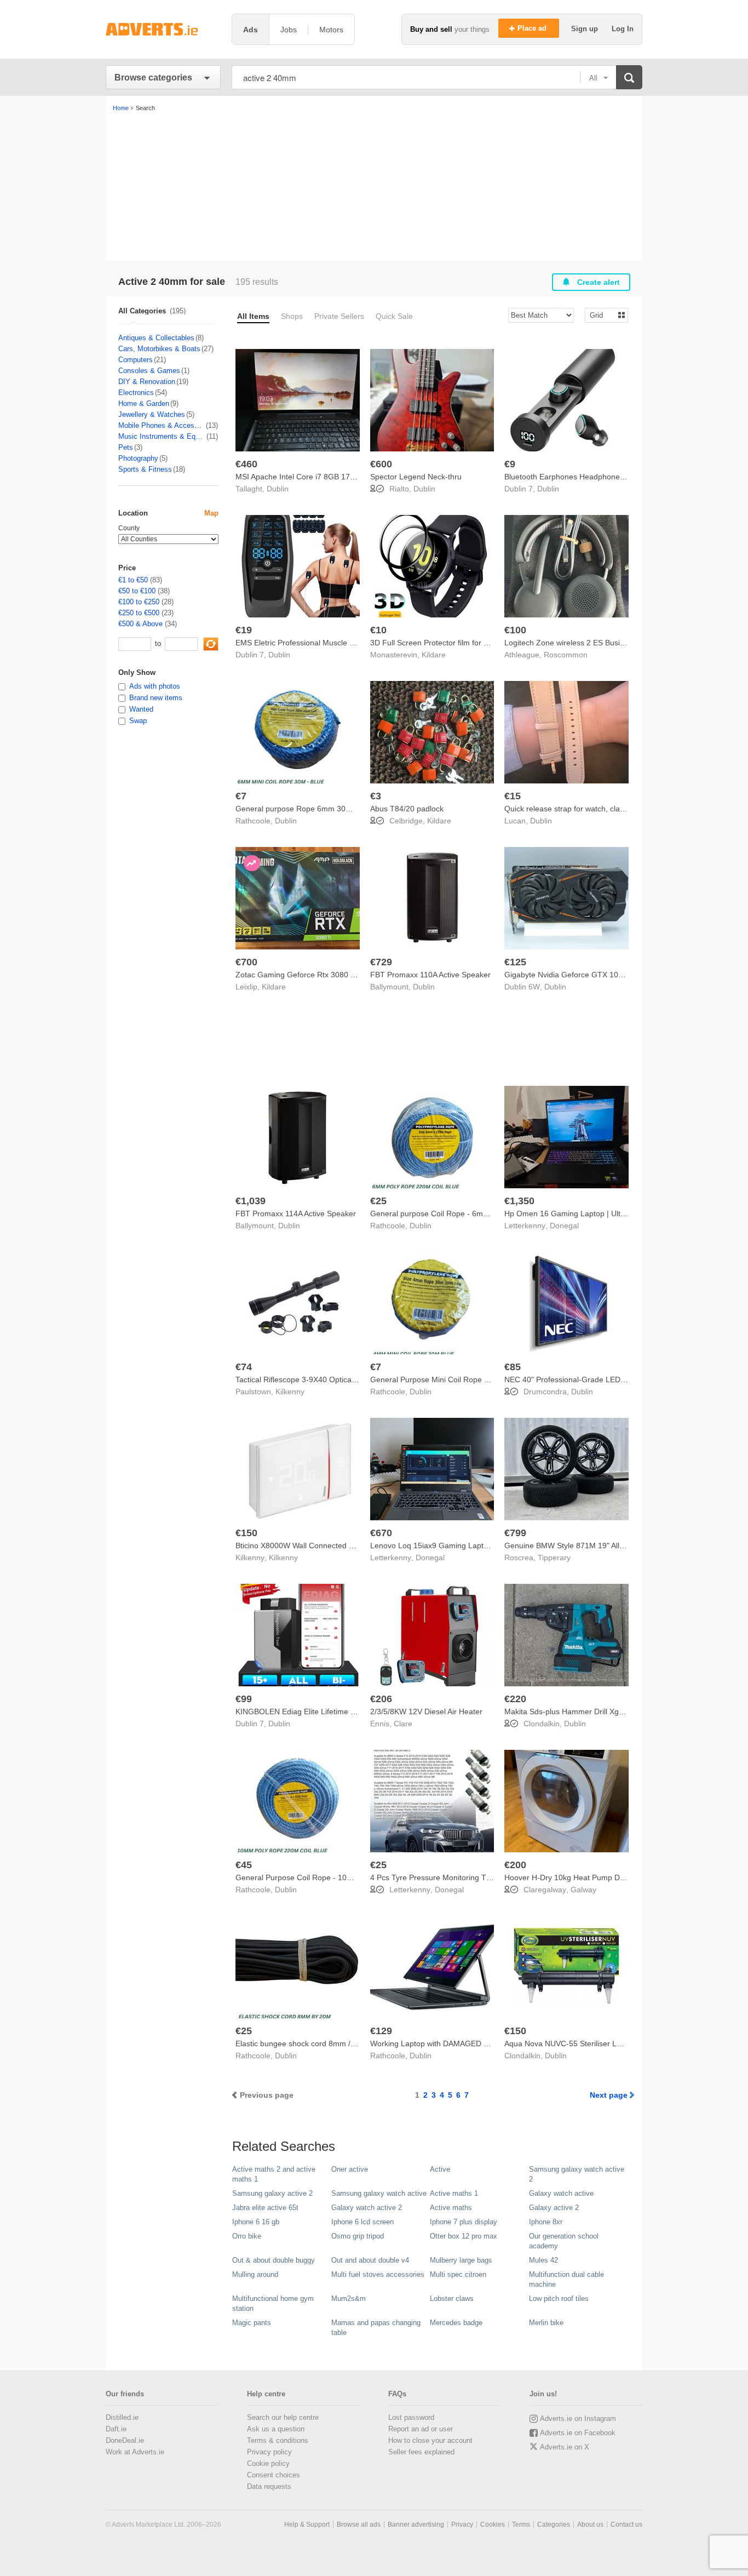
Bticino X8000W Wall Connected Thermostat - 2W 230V (332, 1545)
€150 (246, 1533)
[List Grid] (602, 315)
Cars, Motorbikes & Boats (159, 349)
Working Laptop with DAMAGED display (439, 2043)
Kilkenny (290, 1392)
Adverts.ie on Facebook (578, 2433)
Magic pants (252, 2323)
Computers (136, 360)
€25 (378, 1201)
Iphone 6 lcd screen (363, 2222)
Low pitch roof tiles (559, 2299)
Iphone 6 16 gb (256, 2222)
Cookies (493, 2525)
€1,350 (519, 1201)
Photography (138, 458)
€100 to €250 (139, 602)
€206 (381, 1699)
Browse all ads (359, 2525)
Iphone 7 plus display (464, 2222)
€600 (381, 464)
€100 (515, 630)
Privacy (462, 2525)
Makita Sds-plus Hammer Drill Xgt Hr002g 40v (584, 1711)
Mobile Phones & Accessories (162, 425)
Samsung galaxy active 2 (272, 2193)
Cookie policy (268, 2463)
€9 (510, 464)
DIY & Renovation (147, 382)
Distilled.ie (122, 2417)
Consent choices (274, 2475)
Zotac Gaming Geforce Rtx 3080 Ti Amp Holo (314, 975)
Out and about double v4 (370, 2260)
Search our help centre (283, 2417)
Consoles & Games (149, 371)
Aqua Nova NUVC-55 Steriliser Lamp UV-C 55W (587, 2043)
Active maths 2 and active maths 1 (274, 2174)
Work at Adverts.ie (135, 2452)
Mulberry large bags (461, 2260)
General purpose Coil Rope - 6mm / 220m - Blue (454, 1213)
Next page (609, 2095)
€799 (515, 1533)
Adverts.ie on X (565, 2447)
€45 (244, 1865)
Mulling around (255, 2274)
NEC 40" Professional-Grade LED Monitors (579, 1379)
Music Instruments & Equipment (162, 436)
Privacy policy (269, 2452)
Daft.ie (116, 2429)
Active (440, 2169)
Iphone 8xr (546, 2222)
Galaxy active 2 (554, 2208)
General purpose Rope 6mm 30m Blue (303, 809)
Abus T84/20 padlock (407, 809)
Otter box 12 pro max (464, 2236)
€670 (381, 1533)
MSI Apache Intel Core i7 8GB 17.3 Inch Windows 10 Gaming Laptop (355, 477)
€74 (244, 1367)
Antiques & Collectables (156, 338)
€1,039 (251, 1201)
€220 (515, 1699)
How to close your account (430, 2440)
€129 (381, 2031)
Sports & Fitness (145, 469)
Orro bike (247, 2236)
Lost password (411, 2417)
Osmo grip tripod (358, 2236)
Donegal (564, 1226)
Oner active (350, 2169)
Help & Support (307, 2525)
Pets (126, 447)
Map (211, 513)
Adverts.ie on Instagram (578, 2418)
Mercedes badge (456, 2323)
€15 (513, 796)
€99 (244, 1699)
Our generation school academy (564, 2241)
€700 (246, 962)
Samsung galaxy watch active (379, 2193)
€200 (515, 1865)
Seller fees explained (421, 2452)
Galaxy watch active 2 (367, 2208)
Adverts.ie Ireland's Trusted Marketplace (163, 29)
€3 (376, 796)
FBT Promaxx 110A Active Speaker (430, 975)
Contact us (626, 2525)
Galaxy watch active (561, 2193)
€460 (246, 464)
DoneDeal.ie (125, 2440)
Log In (623, 29)
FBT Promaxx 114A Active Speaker (296, 1213)
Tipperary (554, 1558)
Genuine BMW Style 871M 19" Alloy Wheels (580, 1545)
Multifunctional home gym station (273, 2303)
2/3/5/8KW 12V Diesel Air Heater (426, 1711)
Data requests (269, 2486)
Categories (554, 2525)
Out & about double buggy (274, 2260)
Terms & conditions (278, 2440)
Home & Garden (144, 403)
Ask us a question (276, 2429)
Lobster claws (452, 2299)
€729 (381, 962)
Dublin (278, 489)
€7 (241, 796)
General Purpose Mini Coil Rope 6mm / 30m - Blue (458, 1379)
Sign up (586, 29)
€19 (244, 630)
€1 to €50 (133, 580)
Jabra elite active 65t (265, 2208)
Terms (521, 2525)
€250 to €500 (139, 613)
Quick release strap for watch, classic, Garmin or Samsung (606, 809)
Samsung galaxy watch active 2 (577, 2174)
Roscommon (566, 655)
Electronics (136, 393)
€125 (515, 962)
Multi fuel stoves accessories (378, 2274)
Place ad (533, 28)
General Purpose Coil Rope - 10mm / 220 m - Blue (323, 1877)
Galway (583, 1890)
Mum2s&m (349, 2299)
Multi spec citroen (458, 2274)
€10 (378, 630)
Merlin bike (546, 2323)
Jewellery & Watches (152, 414)
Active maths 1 (454, 2193)
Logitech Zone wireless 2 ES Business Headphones (594, 643)
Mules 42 (543, 2260)
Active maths (451, 2208)
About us (590, 2525)
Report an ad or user (421, 2429)
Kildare (434, 655)
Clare (403, 1724)
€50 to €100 (137, 591)
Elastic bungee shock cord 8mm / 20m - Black (315, 2043)
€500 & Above (140, 624)
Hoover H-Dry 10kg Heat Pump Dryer (569, 1877)
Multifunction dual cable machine (566, 2279)
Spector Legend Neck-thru (416, 477)
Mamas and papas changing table (376, 2328)
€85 (513, 1367)
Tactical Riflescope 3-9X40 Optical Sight (304, 1379)
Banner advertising (416, 2525)
